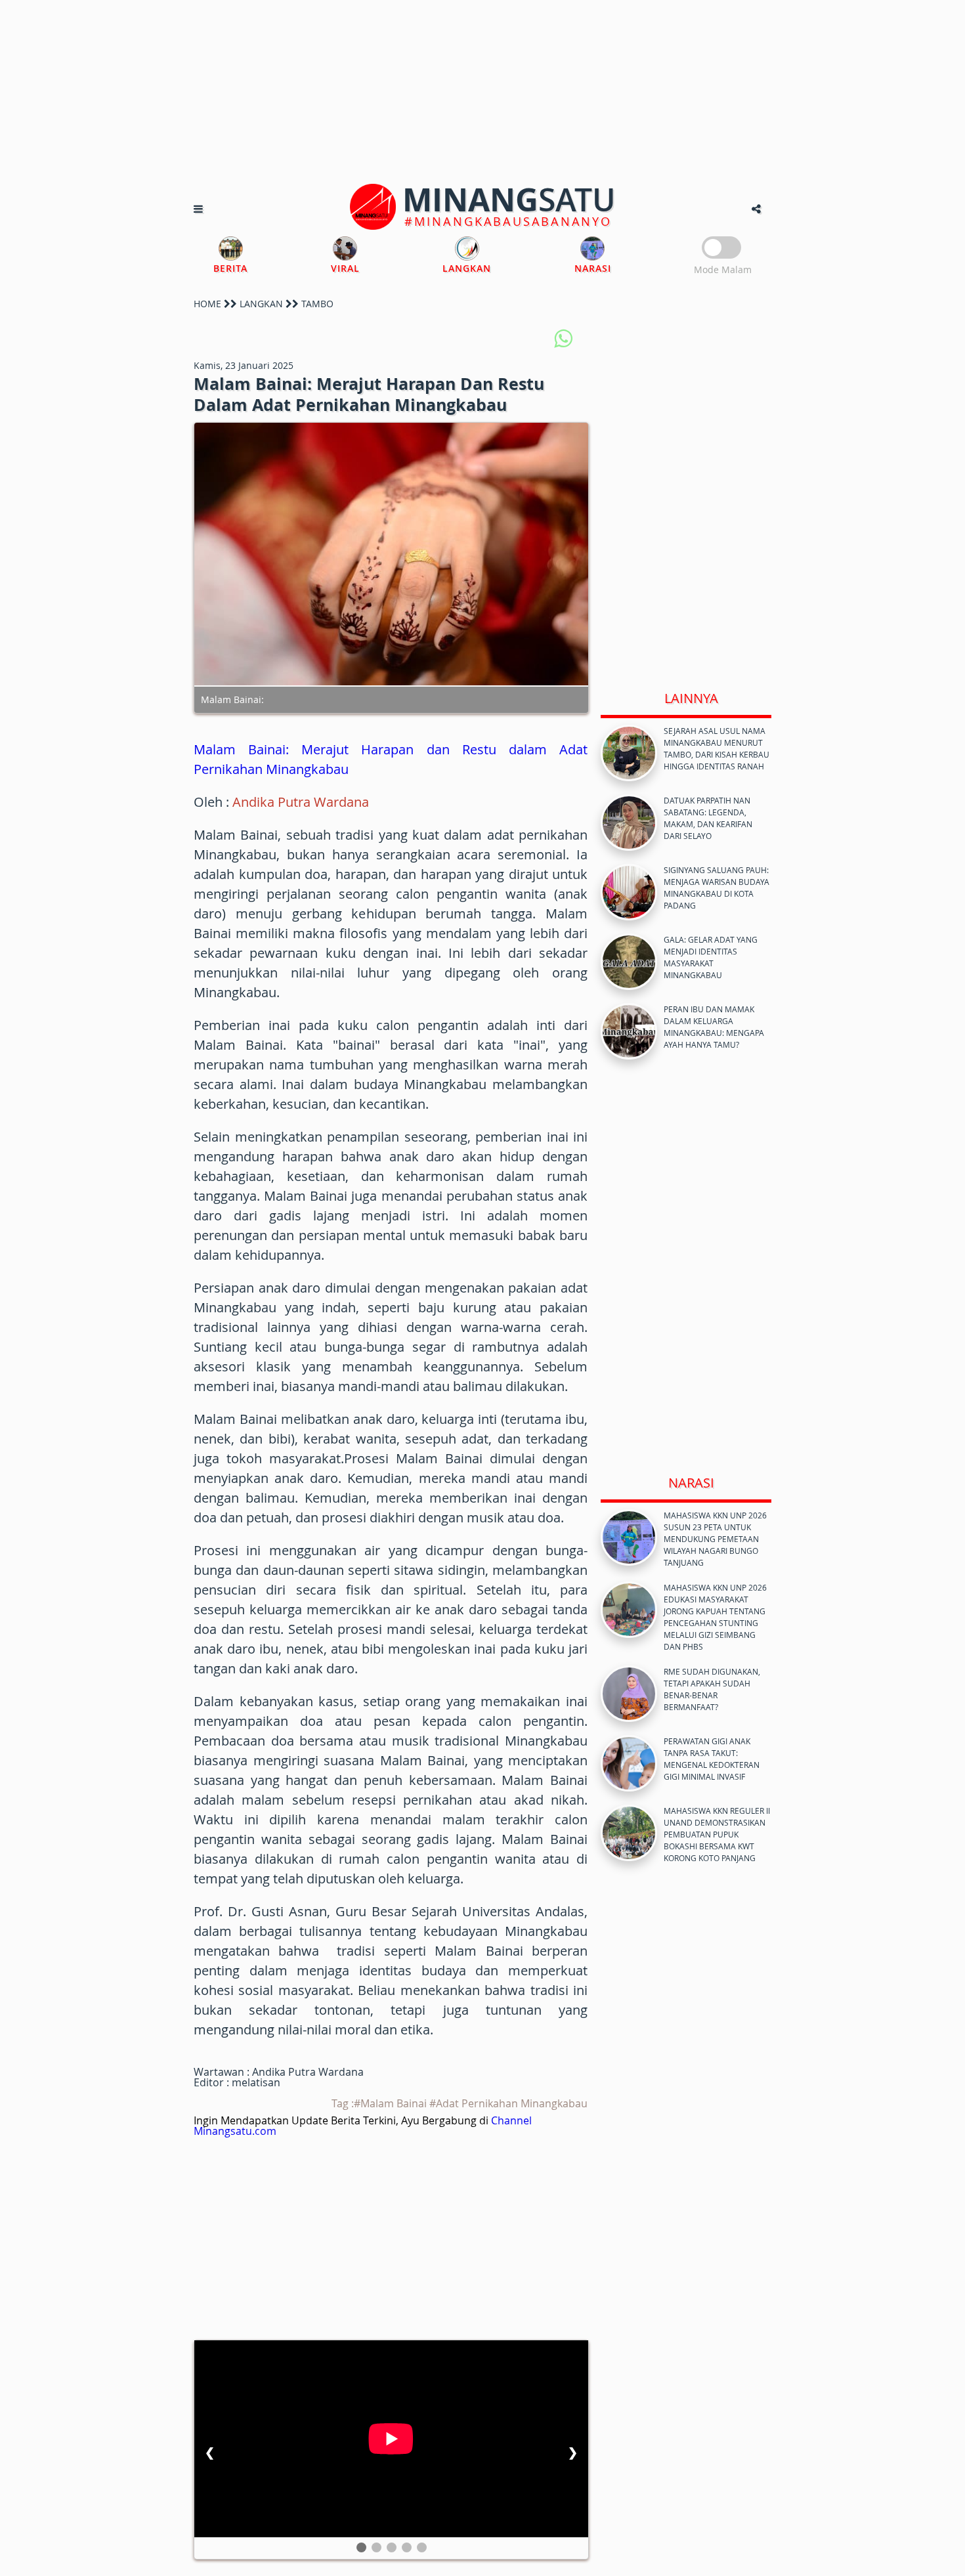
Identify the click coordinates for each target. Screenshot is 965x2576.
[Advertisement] (482, 92)
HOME (207, 304)
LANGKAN (261, 304)
